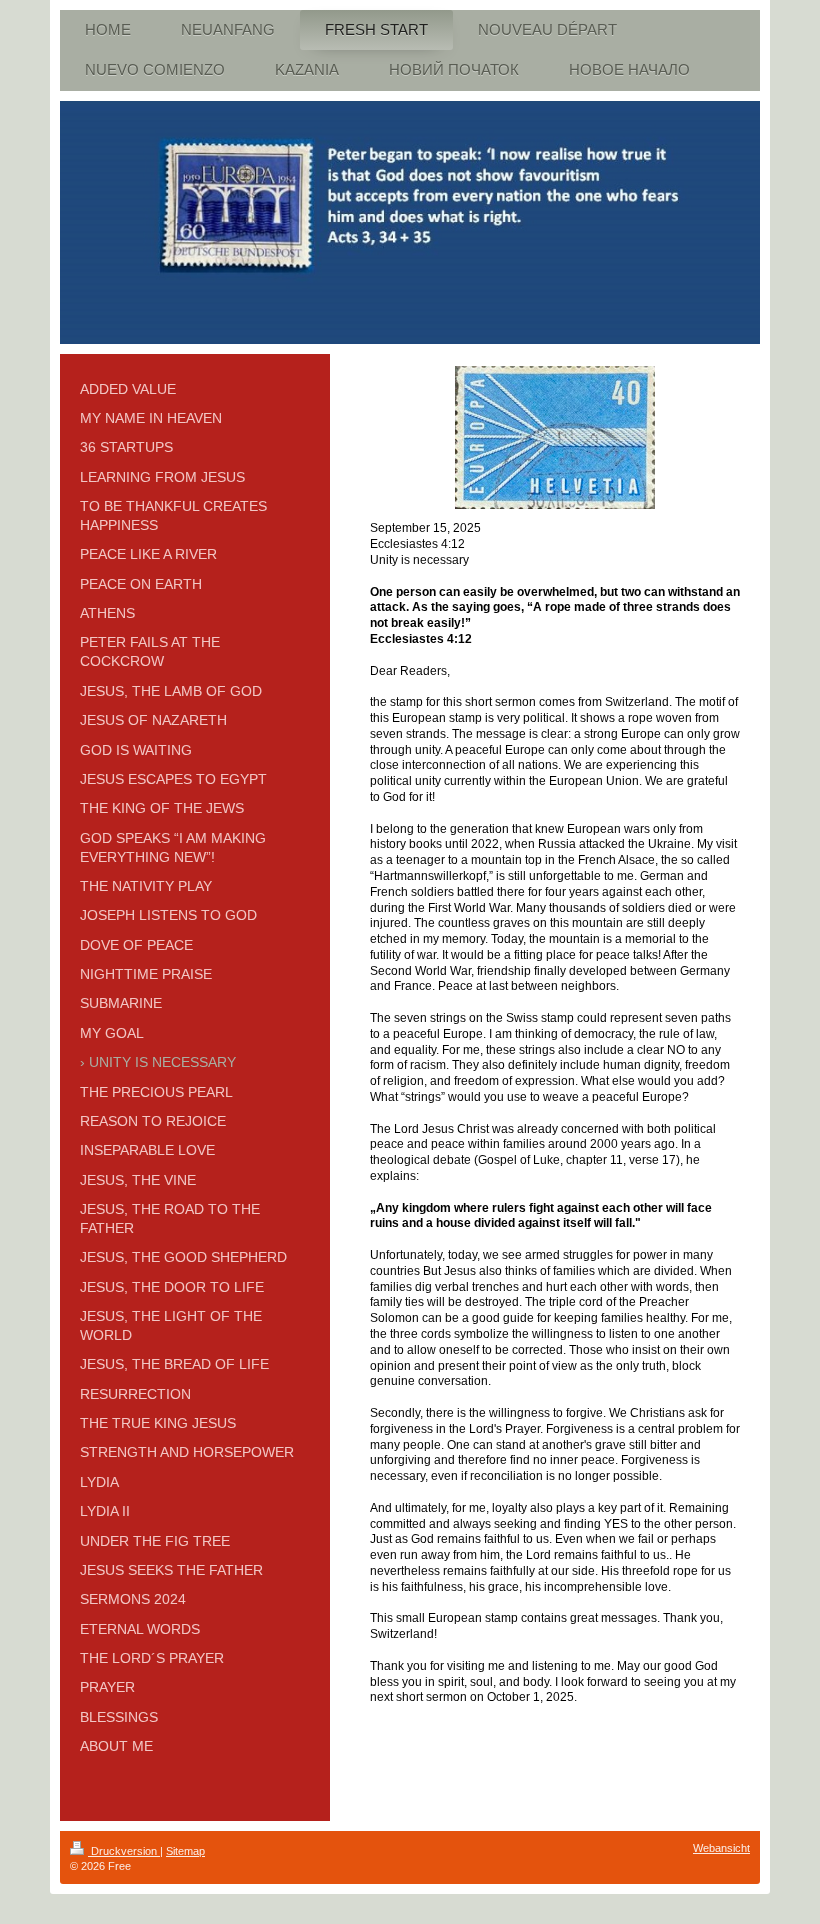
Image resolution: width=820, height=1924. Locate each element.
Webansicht (721, 1848)
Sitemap (185, 1851)
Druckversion (124, 1851)
